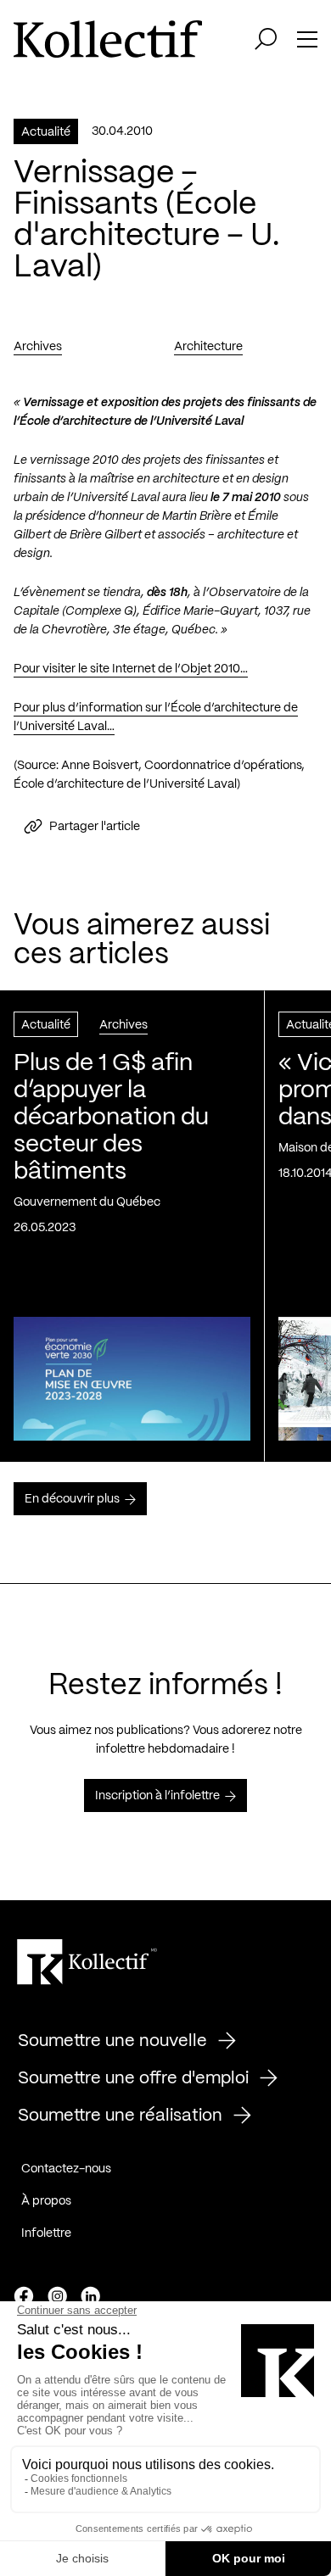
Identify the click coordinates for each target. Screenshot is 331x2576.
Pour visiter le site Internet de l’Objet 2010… (131, 669)
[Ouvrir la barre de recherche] (266, 39)
